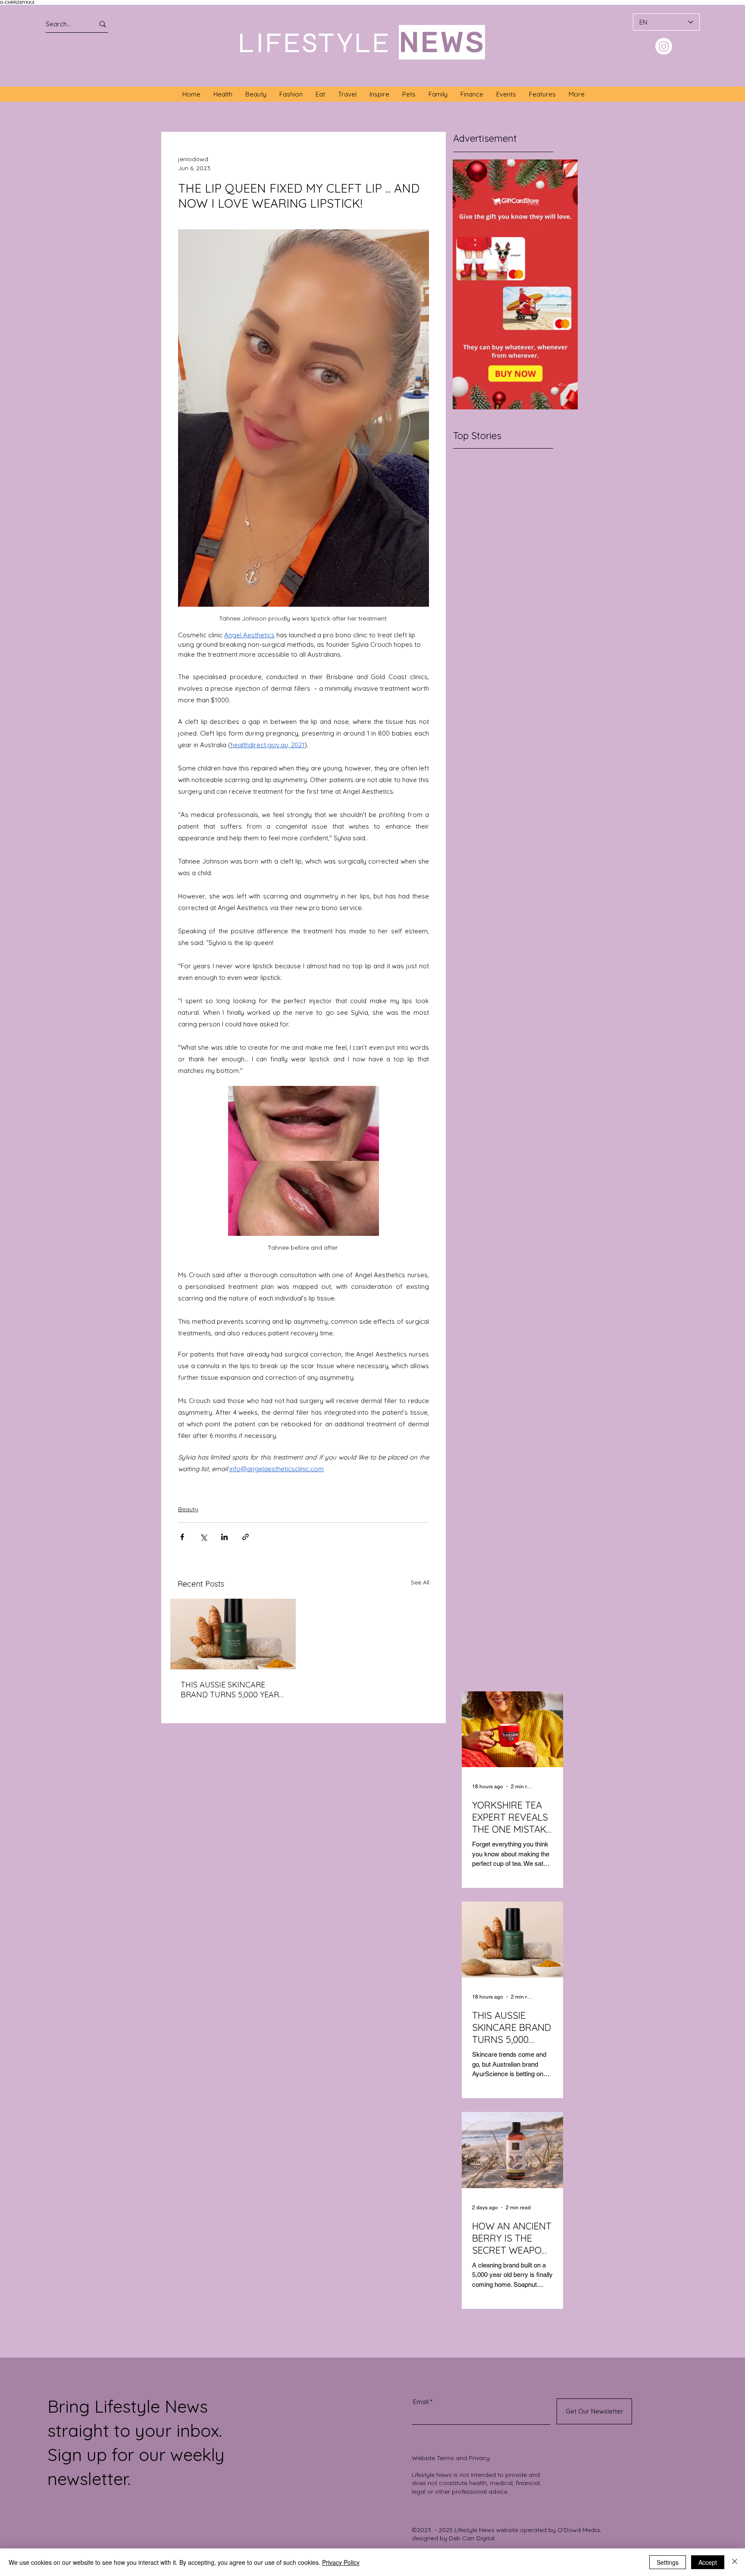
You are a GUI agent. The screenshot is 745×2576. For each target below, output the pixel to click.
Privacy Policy (341, 2562)
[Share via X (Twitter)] (203, 1537)
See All (420, 1582)
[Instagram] (664, 46)
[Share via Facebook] (182, 1537)
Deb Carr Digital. (472, 2538)
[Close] (735, 2562)
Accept (708, 2562)
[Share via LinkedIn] (224, 1537)
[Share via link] (246, 1537)
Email (421, 2402)
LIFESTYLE (315, 43)
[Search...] (103, 24)
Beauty (188, 1509)
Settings (668, 2562)
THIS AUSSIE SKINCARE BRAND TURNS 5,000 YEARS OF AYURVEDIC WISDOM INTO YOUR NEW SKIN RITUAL (232, 1690)
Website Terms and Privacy (451, 2458)
